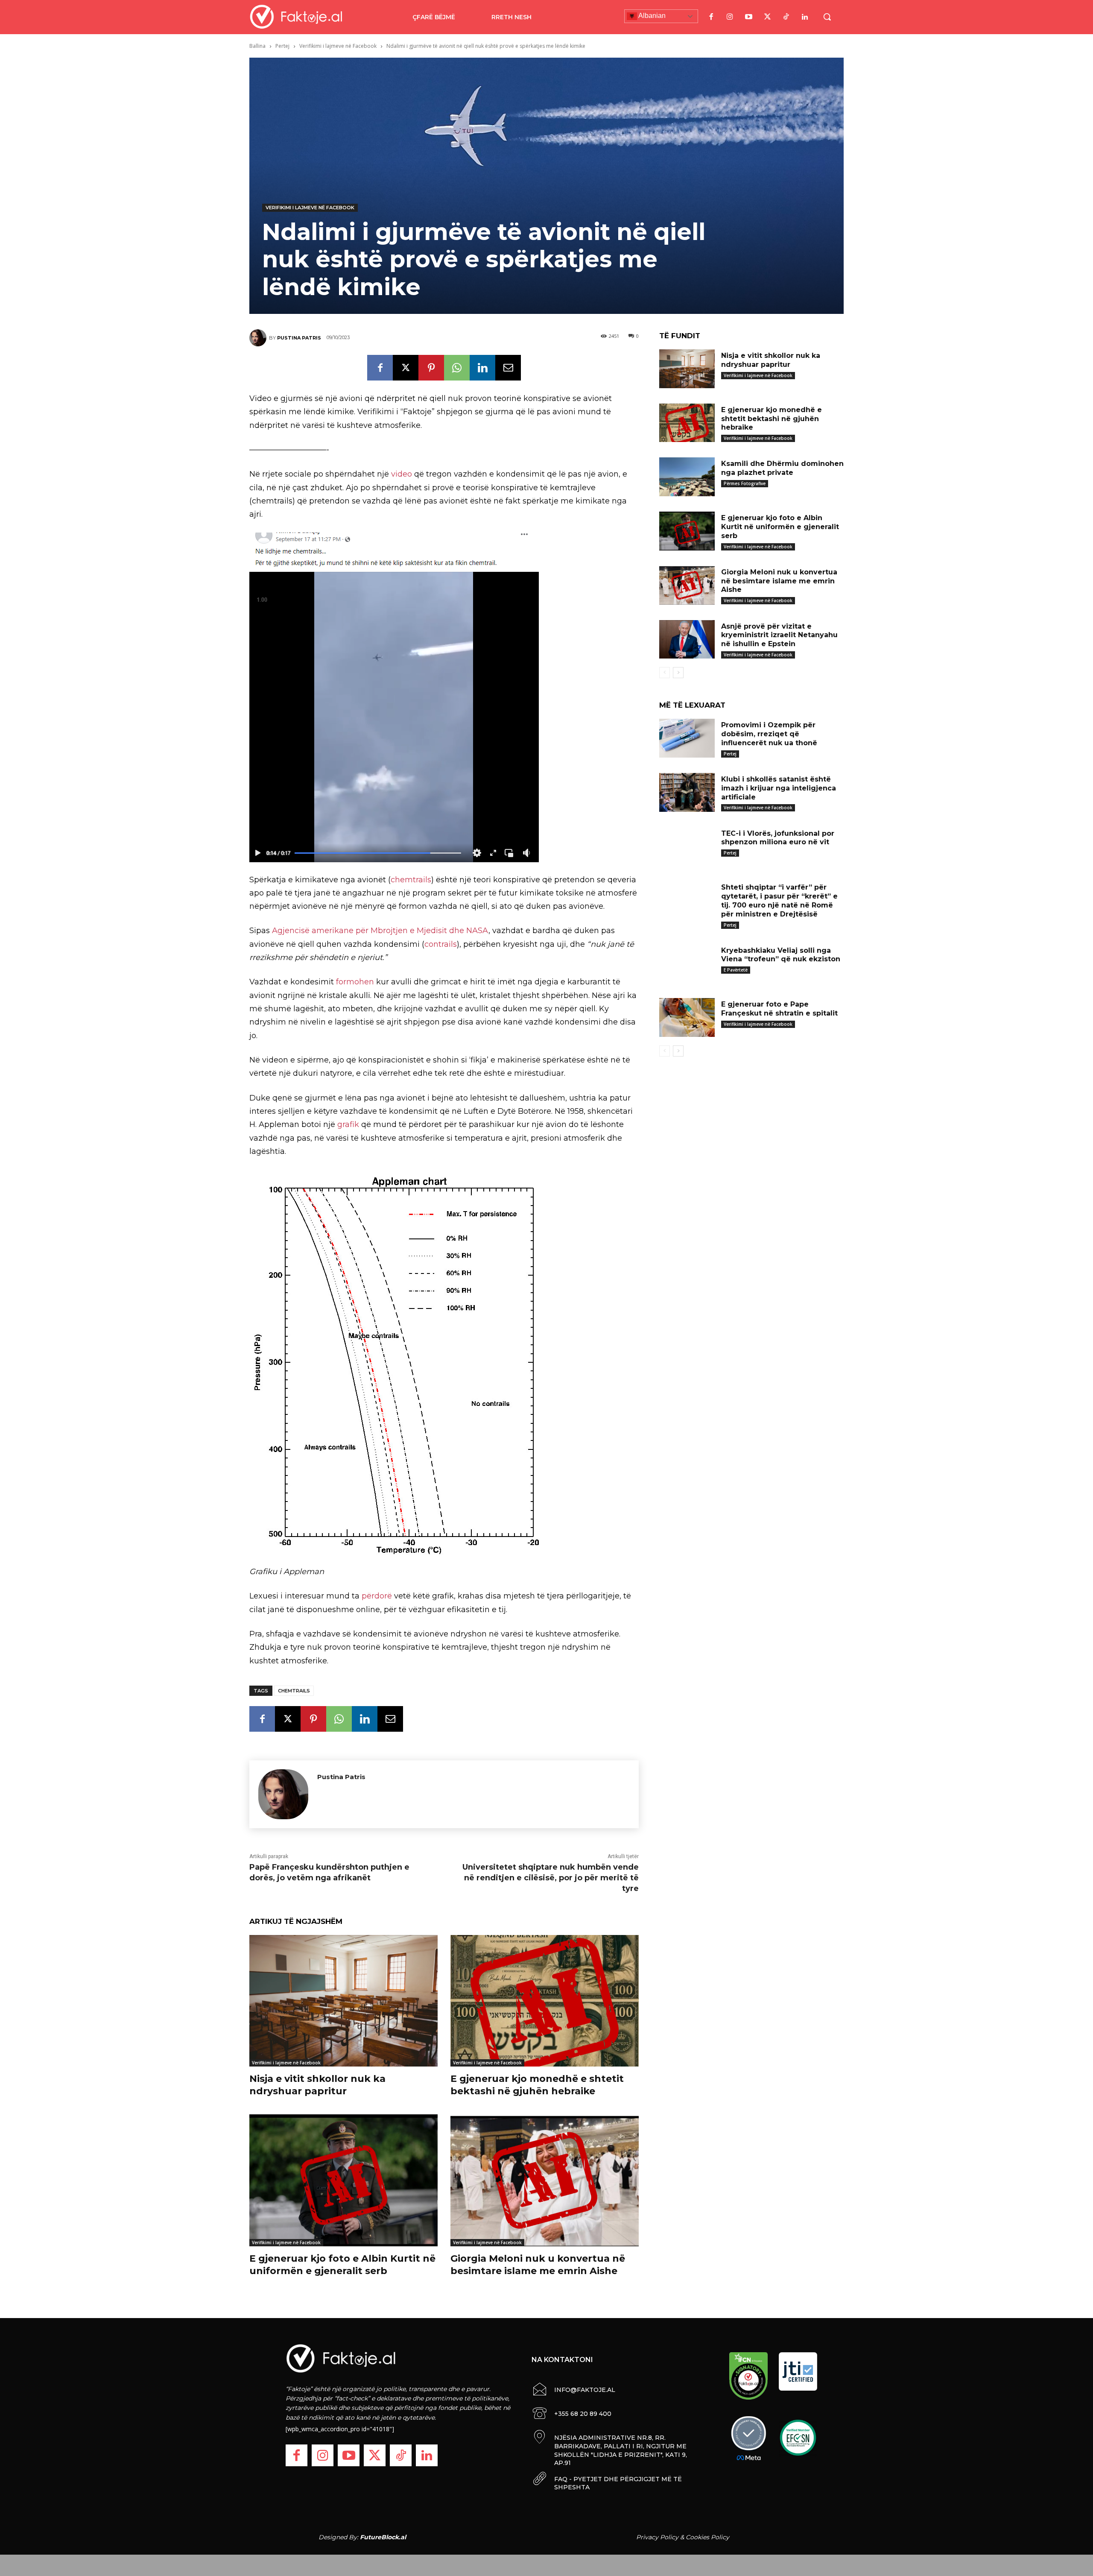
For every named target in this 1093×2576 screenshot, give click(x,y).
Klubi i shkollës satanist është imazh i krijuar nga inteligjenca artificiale (779, 788)
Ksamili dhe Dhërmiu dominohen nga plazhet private (782, 468)
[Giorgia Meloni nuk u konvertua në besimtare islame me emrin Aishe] (545, 2180)
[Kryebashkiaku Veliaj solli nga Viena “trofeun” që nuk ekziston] (687, 964)
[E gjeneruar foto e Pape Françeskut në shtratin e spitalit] (687, 1017)
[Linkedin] (482, 368)
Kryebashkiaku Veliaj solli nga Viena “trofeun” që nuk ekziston (781, 955)
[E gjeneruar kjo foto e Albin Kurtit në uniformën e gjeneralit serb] (343, 2180)
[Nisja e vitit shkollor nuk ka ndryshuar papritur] (343, 2001)
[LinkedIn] (805, 17)
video (402, 474)
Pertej (282, 46)
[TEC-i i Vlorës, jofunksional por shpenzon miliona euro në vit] (687, 847)
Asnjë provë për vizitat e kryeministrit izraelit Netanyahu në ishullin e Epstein (779, 635)
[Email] (508, 368)
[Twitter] (767, 17)
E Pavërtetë (736, 970)
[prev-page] (665, 673)
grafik (348, 1124)
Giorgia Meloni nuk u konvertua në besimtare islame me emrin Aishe (538, 2265)
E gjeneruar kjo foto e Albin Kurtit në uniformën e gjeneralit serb (342, 2265)
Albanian (651, 16)
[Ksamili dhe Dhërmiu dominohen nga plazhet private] (687, 477)
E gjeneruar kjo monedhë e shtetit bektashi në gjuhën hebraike (537, 2085)
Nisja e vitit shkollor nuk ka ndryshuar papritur (317, 2085)
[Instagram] (730, 17)
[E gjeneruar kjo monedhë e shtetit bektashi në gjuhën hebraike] (545, 2001)
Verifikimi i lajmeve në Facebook (338, 46)
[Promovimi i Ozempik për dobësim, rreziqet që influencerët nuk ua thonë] (687, 738)
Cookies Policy (707, 2537)
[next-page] (678, 673)
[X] (406, 368)
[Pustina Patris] (259, 338)
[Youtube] (748, 17)
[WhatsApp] (457, 368)
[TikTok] (786, 17)
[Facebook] (711, 17)
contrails (441, 944)
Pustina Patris (299, 338)
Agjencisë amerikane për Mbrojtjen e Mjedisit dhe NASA (380, 931)
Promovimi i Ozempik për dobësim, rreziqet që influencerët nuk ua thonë (769, 734)
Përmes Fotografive (745, 483)
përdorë (377, 1596)
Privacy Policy (657, 2537)
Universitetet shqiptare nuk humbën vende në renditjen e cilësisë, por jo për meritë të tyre (551, 1878)
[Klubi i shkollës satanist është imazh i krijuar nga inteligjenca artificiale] (687, 792)
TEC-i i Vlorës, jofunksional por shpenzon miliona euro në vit (778, 838)
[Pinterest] (431, 368)
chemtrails (411, 880)
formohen (355, 982)
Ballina (257, 46)
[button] (827, 17)
